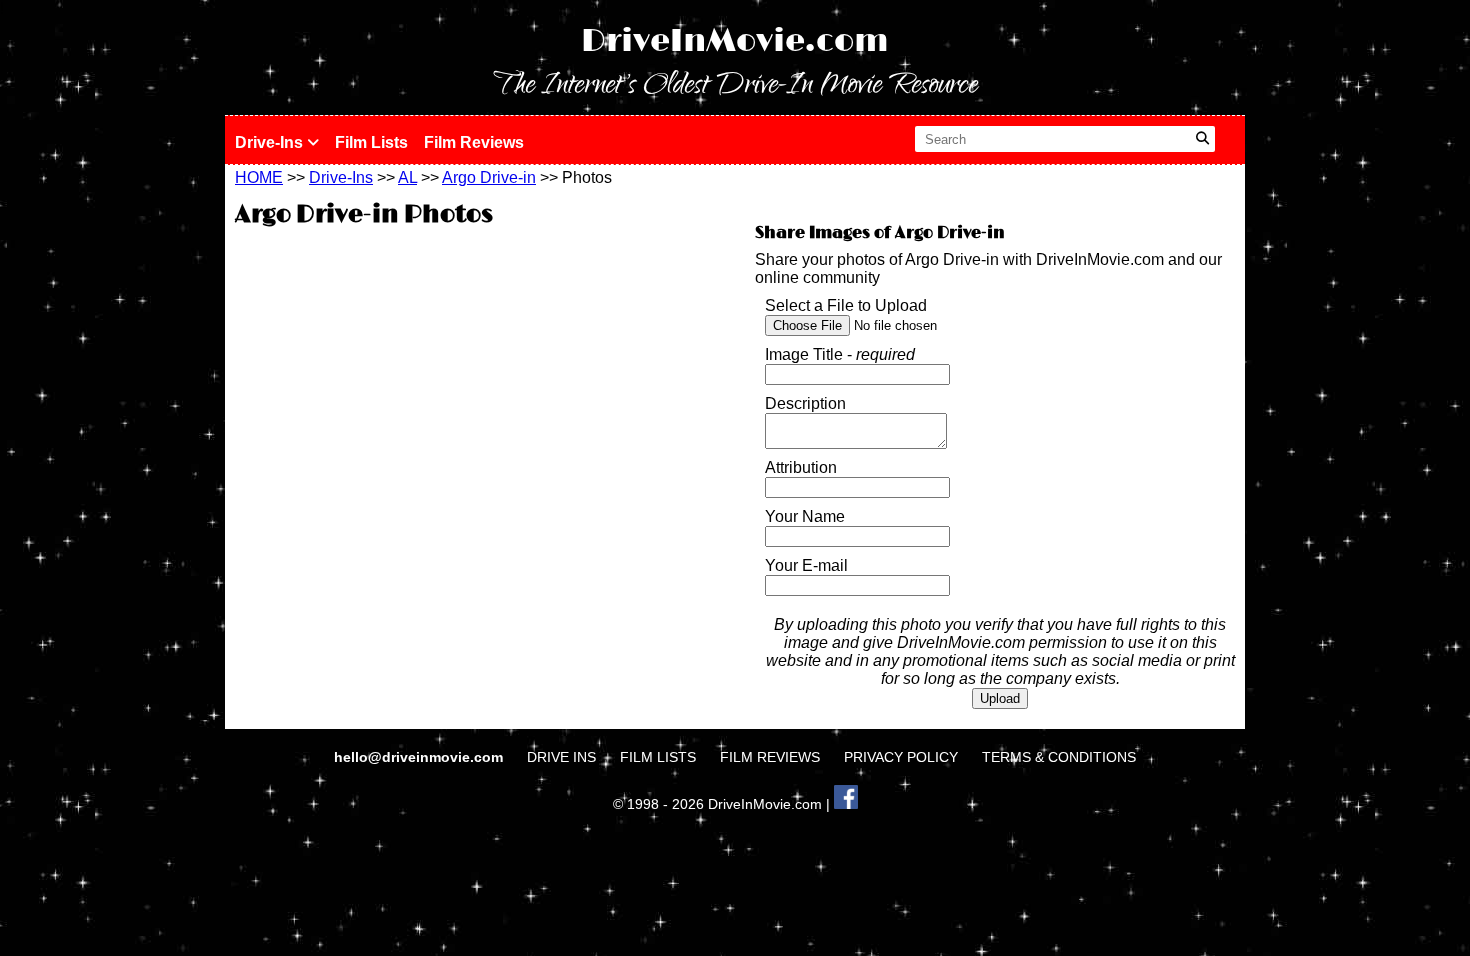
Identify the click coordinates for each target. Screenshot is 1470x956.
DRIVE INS (561, 757)
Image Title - (840, 354)
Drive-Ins (271, 142)
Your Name (805, 516)
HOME (259, 177)
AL (407, 177)
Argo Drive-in (489, 177)
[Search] (1202, 139)
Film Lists (371, 142)
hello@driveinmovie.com (420, 757)
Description (805, 403)
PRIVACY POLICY (901, 757)
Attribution (801, 467)
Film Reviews (474, 142)
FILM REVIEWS (770, 757)
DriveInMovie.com (735, 41)
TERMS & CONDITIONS (1059, 757)
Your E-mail (806, 565)
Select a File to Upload (846, 305)
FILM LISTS (658, 757)
